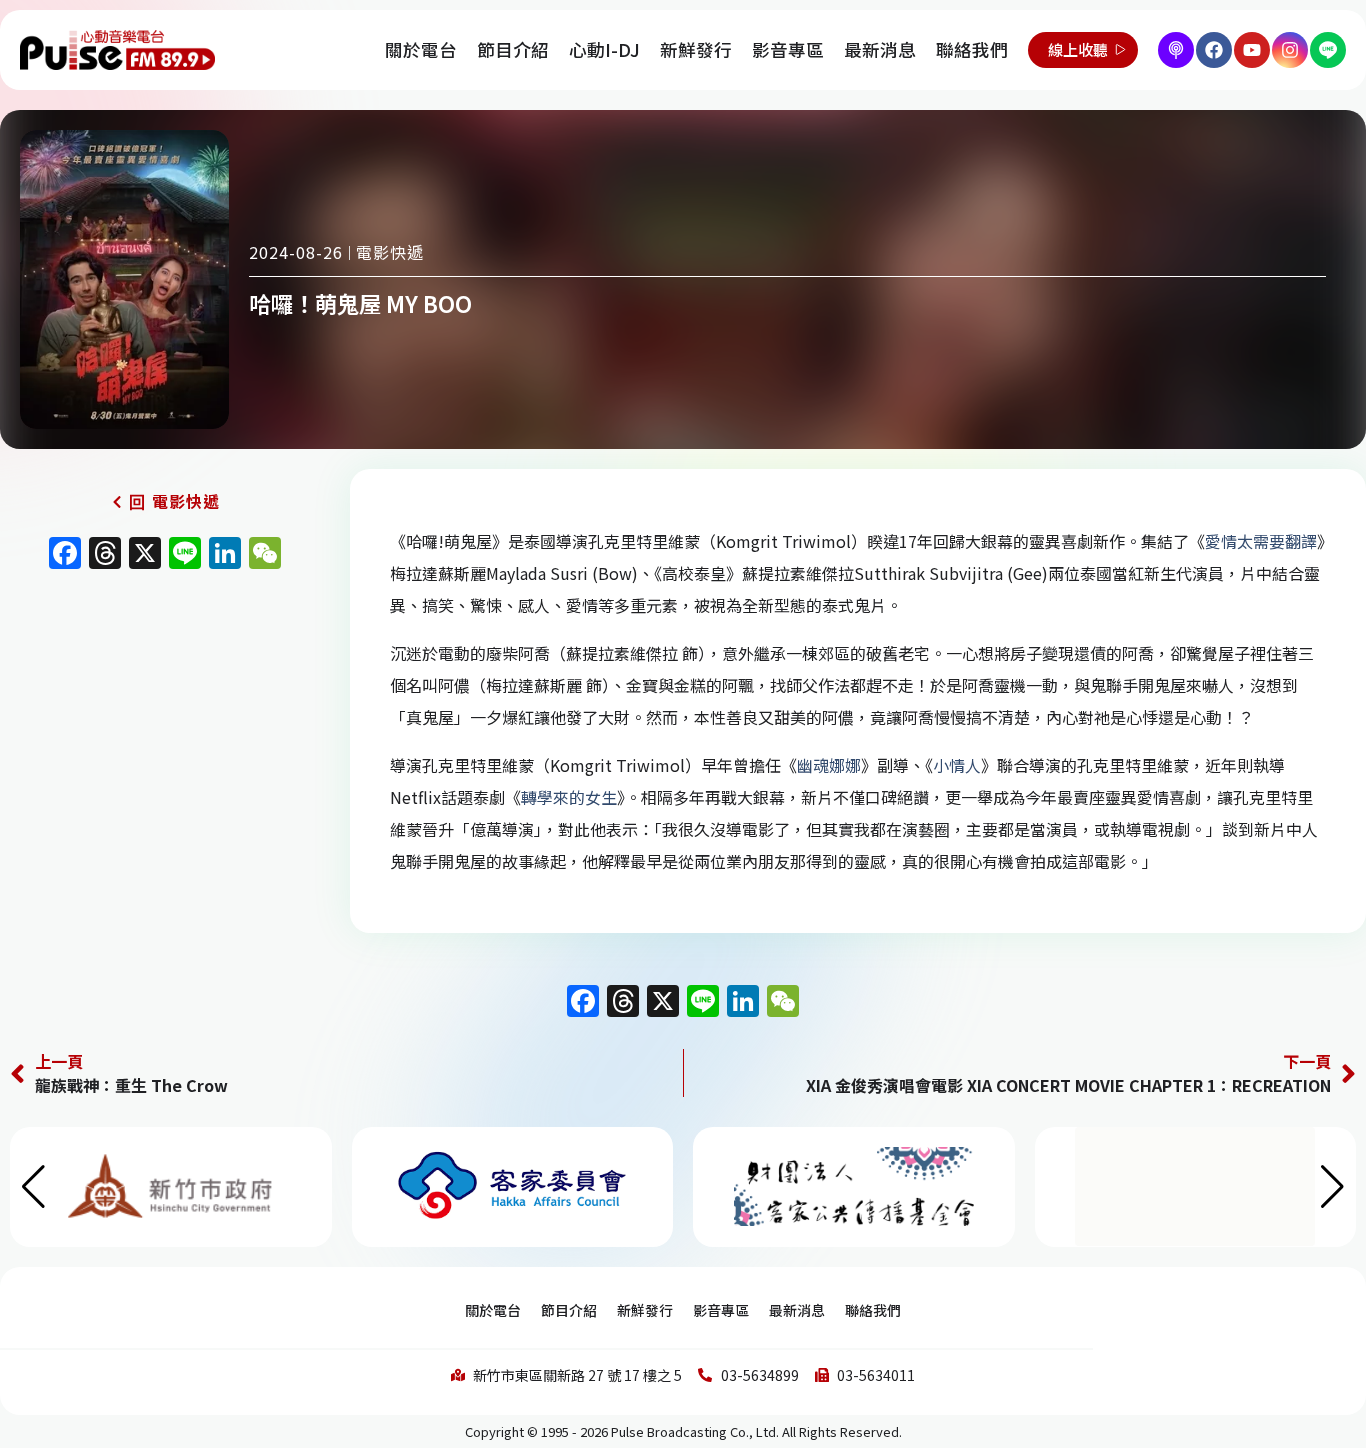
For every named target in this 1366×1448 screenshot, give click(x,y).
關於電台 (421, 49)
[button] (1332, 1187)
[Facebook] (1214, 50)
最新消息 (880, 49)
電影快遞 (390, 252)
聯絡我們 (972, 49)
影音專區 (788, 49)
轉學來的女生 (569, 797)
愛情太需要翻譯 (1261, 541)
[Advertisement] (165, 751)
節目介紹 (513, 49)
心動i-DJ (604, 49)
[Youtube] (1252, 50)
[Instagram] (1290, 50)
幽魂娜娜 (829, 765)
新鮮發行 (696, 49)
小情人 (957, 765)
